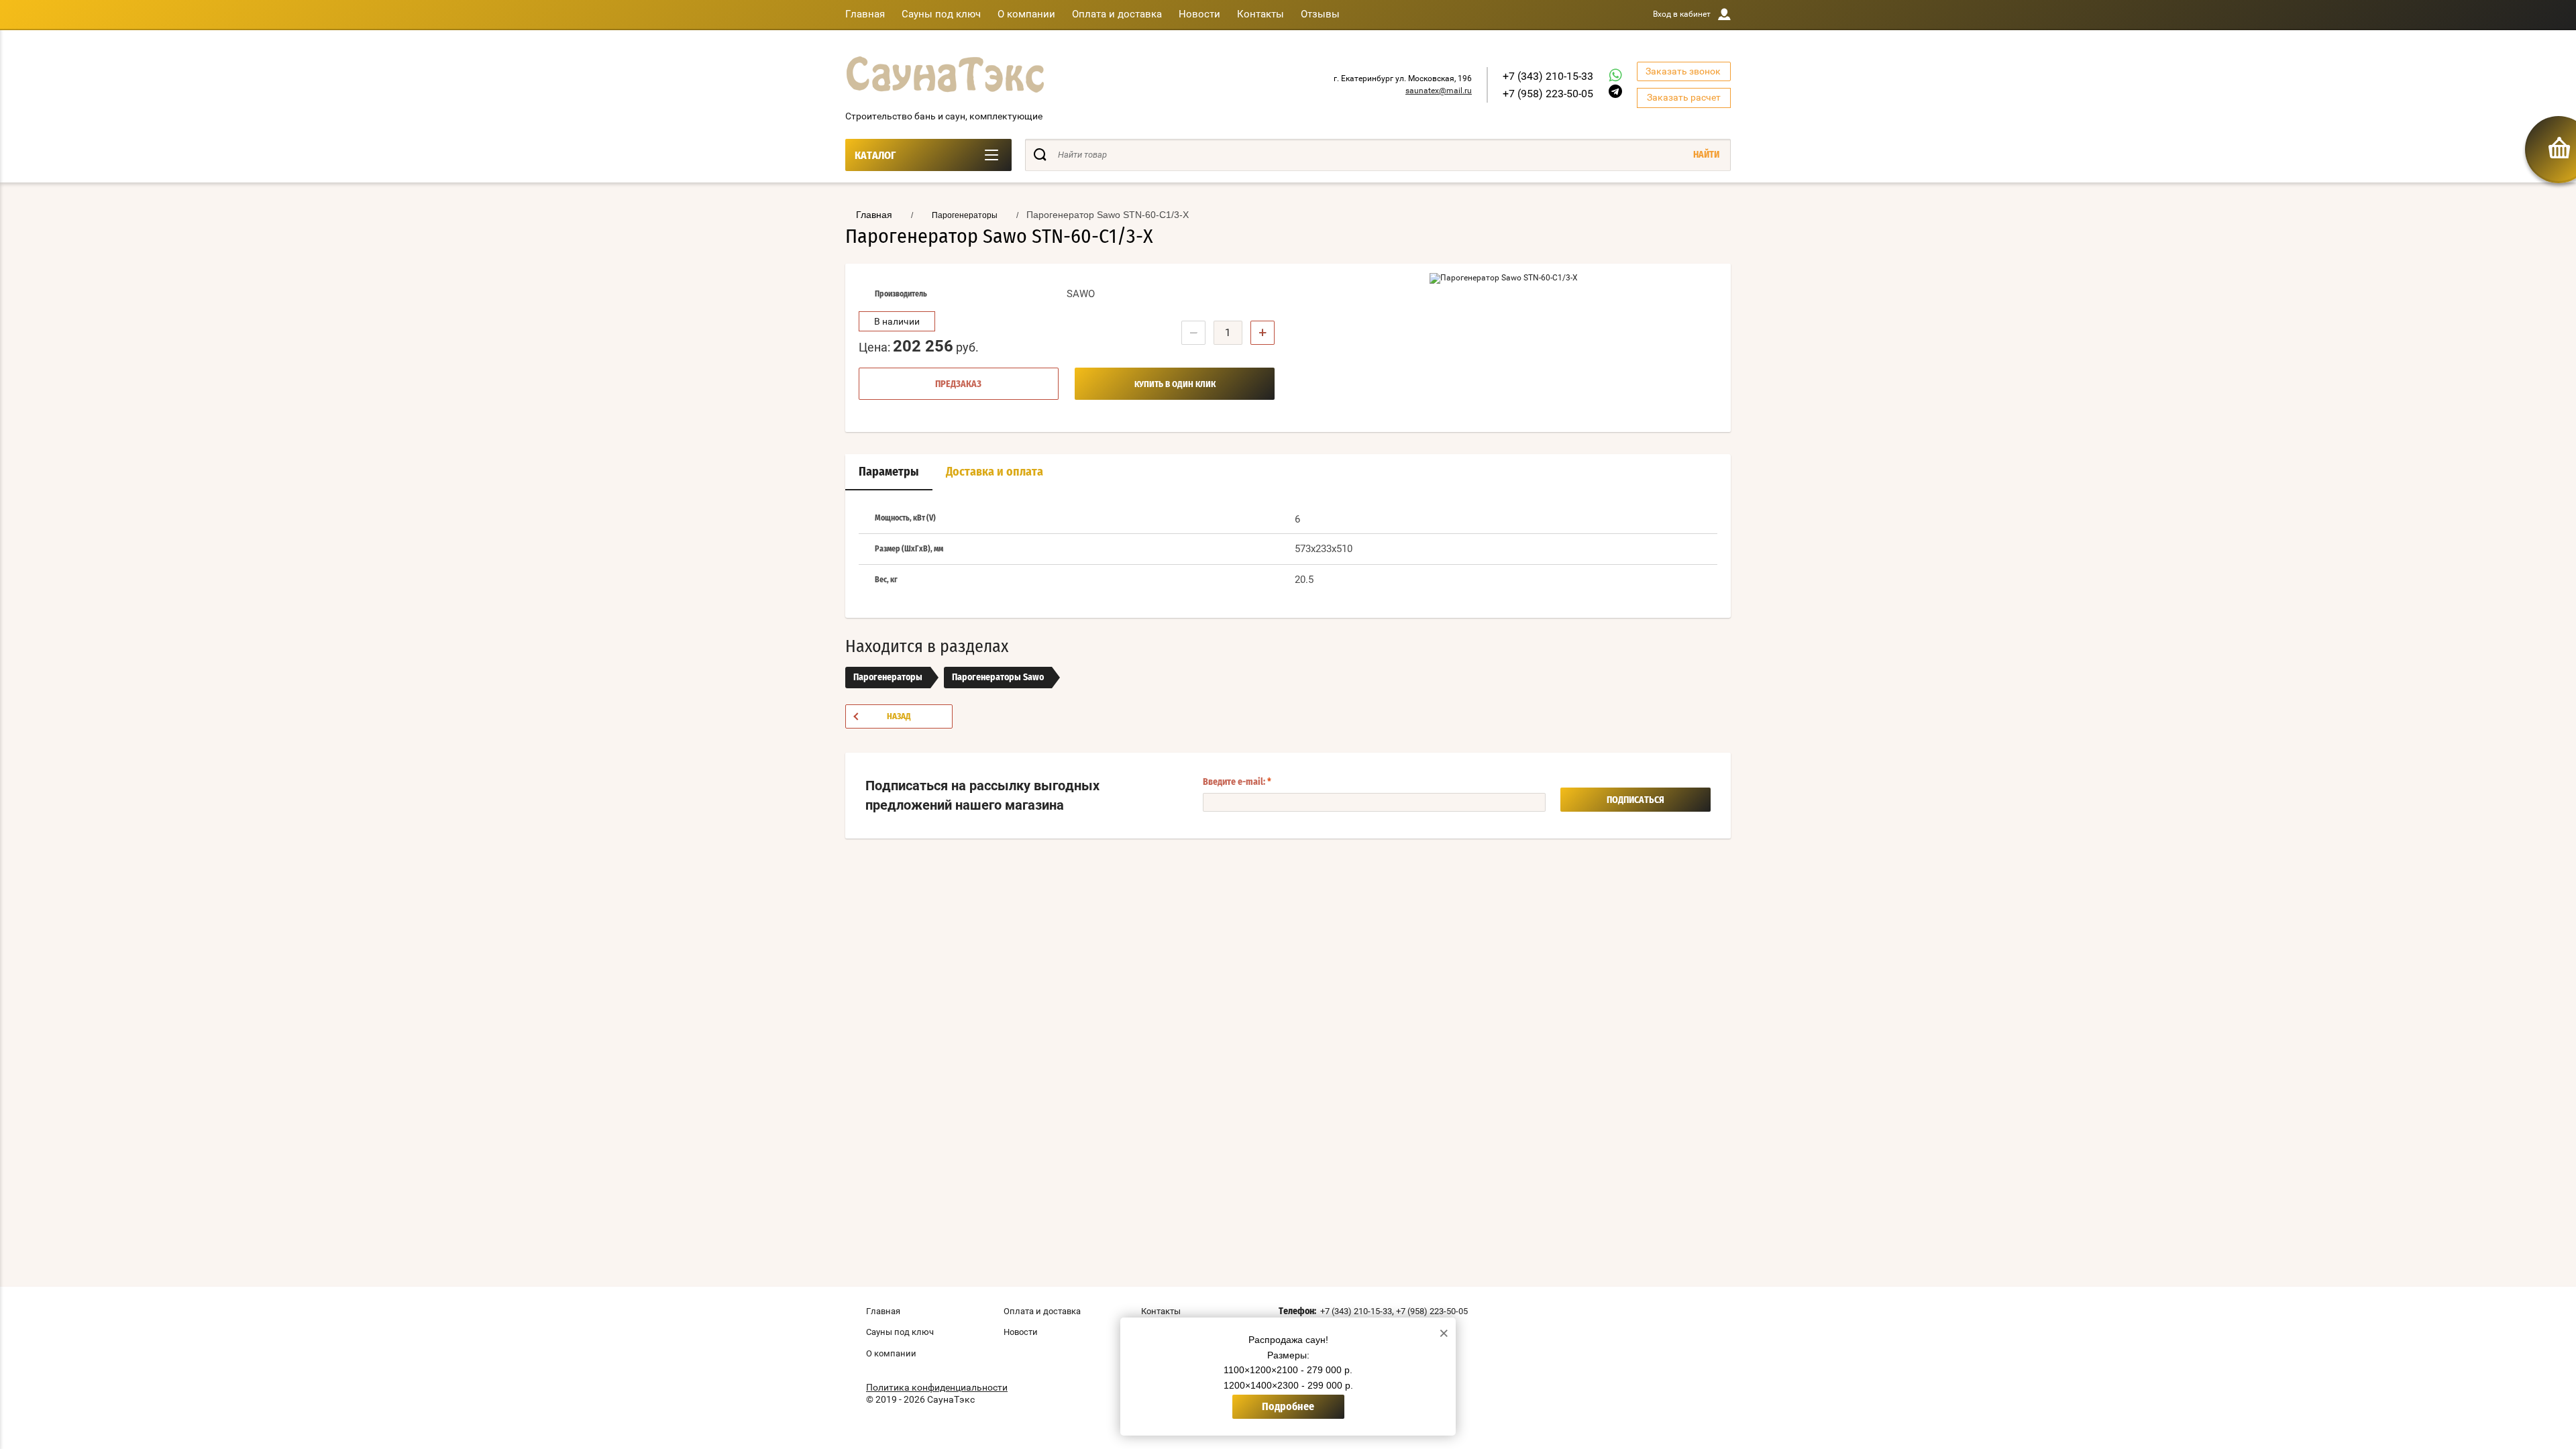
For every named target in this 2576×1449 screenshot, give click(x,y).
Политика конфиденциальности (937, 1387)
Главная (865, 14)
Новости (1199, 14)
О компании (1026, 14)
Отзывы (1320, 14)
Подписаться (1635, 800)
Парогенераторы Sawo (998, 678)
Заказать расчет (1684, 97)
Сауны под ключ (941, 14)
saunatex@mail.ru (1439, 91)
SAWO (1081, 294)
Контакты (1260, 14)
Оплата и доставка (1117, 14)
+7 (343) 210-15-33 (1548, 76)
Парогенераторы (888, 678)
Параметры (889, 472)
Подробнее (1288, 1407)
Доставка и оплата (995, 472)
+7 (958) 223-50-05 (1548, 94)
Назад (899, 717)
